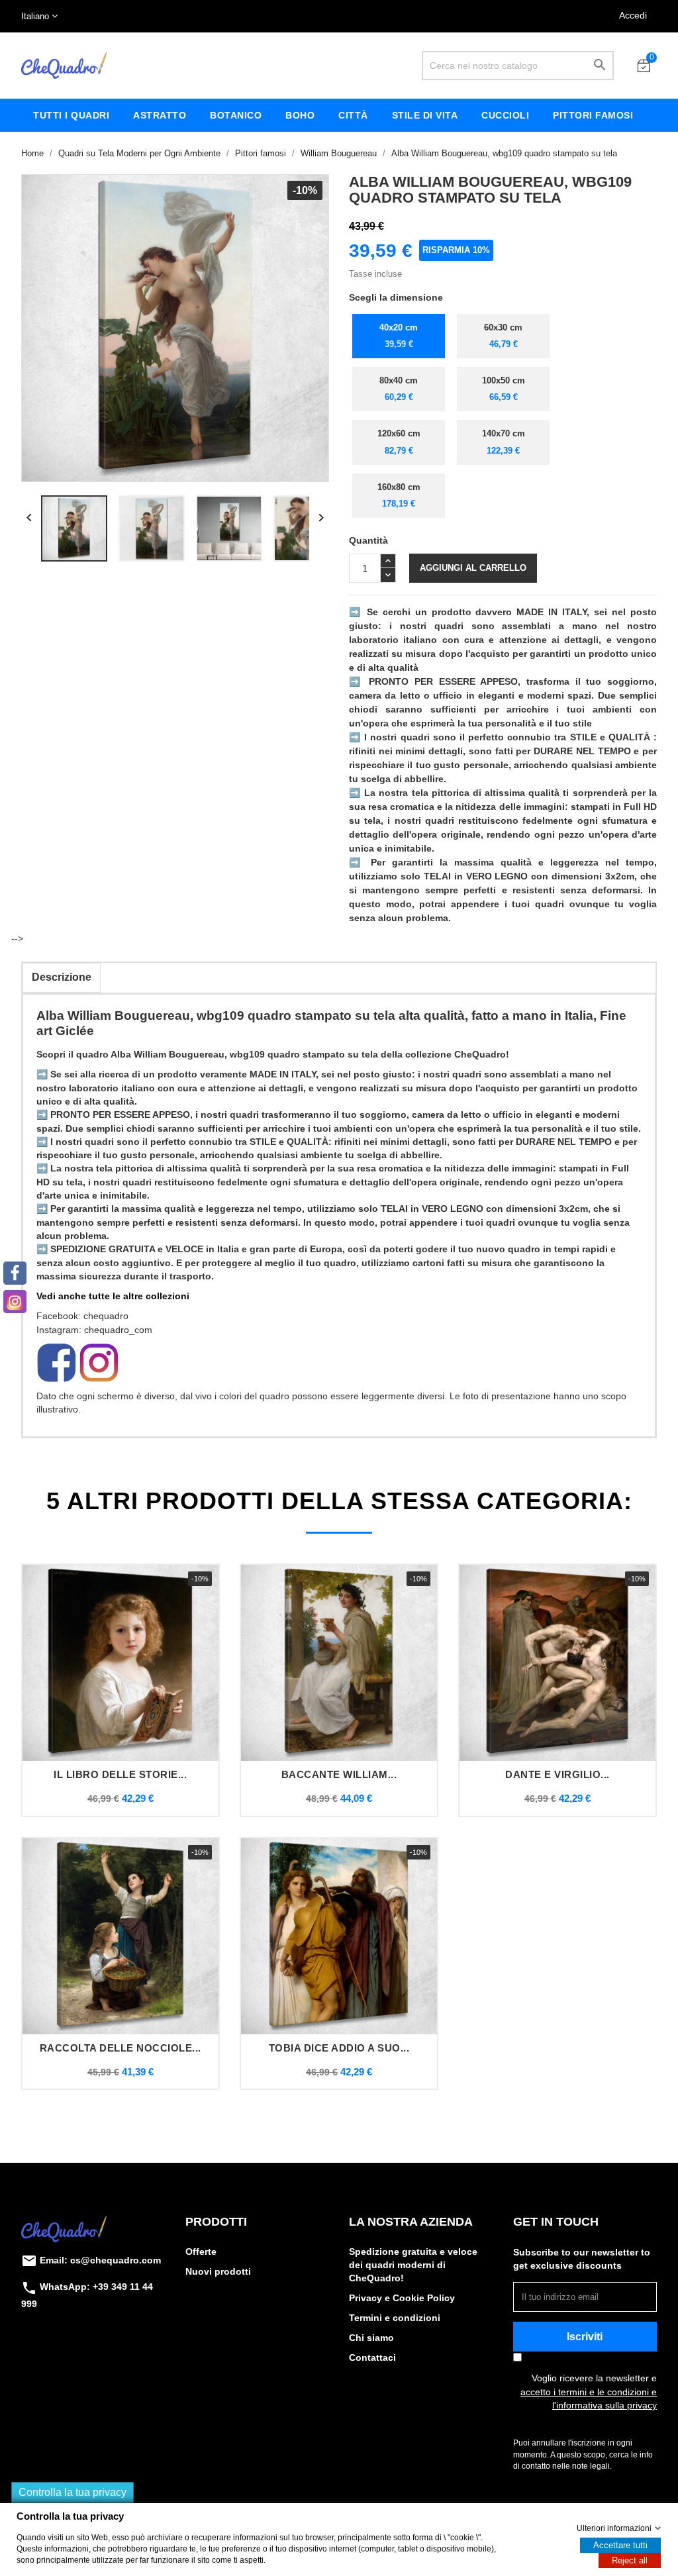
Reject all (630, 2560)
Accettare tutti (620, 2545)
